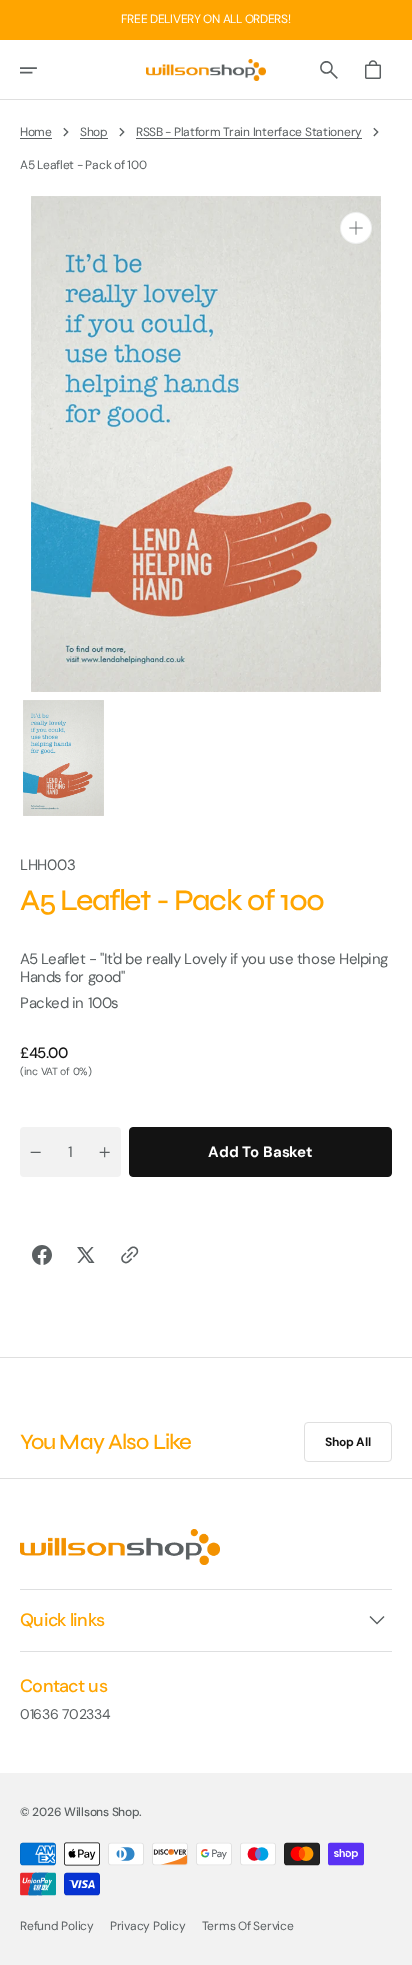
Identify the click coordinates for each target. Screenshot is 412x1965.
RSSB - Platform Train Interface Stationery (249, 132)
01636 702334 (65, 1714)
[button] (42, 70)
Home (36, 132)
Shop (94, 132)
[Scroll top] (388, 1941)
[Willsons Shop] (206, 70)
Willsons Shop (101, 1812)
